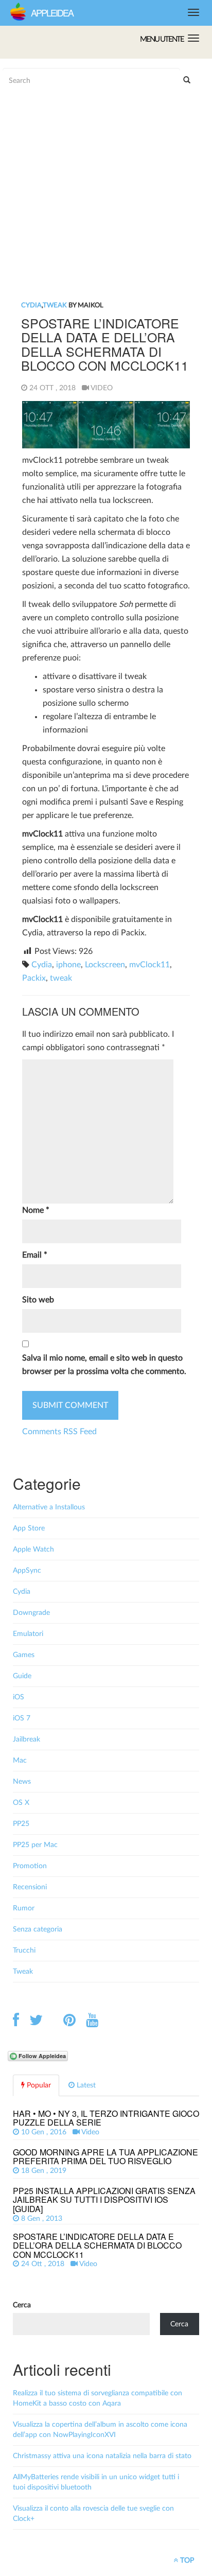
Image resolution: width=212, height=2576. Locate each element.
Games (24, 1655)
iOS (19, 1697)
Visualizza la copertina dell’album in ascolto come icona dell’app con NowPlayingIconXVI (100, 2430)
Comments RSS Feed (59, 1432)
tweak (61, 978)
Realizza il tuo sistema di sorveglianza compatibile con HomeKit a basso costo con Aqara (98, 2398)
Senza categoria (38, 1929)
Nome (36, 1210)
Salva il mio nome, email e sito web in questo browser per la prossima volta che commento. (104, 1365)
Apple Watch (33, 1550)
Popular (38, 2085)
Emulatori (28, 1634)
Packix (34, 978)
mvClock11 (149, 965)
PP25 (21, 1824)
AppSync (27, 1571)
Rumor (24, 1908)
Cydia (31, 306)
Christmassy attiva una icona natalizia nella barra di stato (102, 2456)
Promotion (30, 1866)
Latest (85, 2085)
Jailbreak (26, 1739)
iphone (68, 965)
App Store (29, 1528)
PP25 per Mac (35, 1845)
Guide (22, 1676)
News (22, 1782)
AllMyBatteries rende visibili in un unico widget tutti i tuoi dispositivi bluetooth (96, 2482)
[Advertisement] (90, 129)
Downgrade (31, 1613)
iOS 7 (22, 1718)
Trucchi (24, 1951)
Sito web (38, 1300)
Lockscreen (105, 965)
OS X (21, 1803)
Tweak (55, 306)
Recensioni (30, 1887)
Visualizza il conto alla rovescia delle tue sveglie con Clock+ (93, 2514)
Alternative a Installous (49, 1507)
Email (35, 1255)
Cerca (22, 2305)
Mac (20, 1761)
